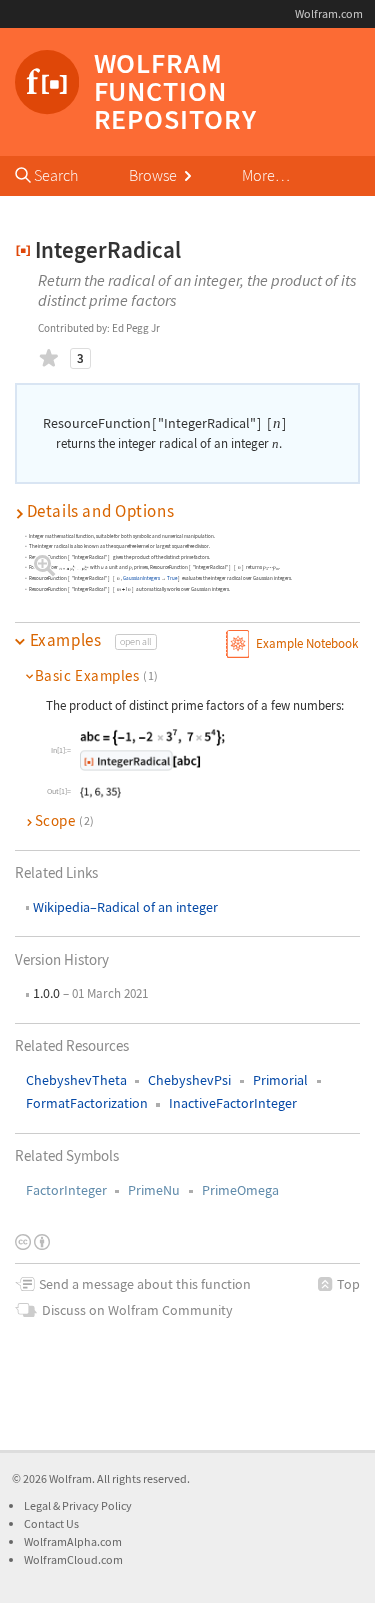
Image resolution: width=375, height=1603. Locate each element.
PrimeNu (154, 1190)
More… (266, 175)
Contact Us (51, 1523)
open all (135, 641)
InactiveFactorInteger (233, 1103)
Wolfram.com (329, 13)
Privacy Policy (97, 1505)
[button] (187, 512)
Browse (154, 175)
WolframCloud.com (73, 1559)
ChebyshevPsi (189, 1080)
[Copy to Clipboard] (152, 750)
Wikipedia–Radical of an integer (125, 907)
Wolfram (70, 1478)
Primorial (280, 1080)
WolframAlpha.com (73, 1541)
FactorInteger (66, 1190)
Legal (38, 1505)
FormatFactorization (87, 1103)
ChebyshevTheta (76, 1080)
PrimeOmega (240, 1190)
